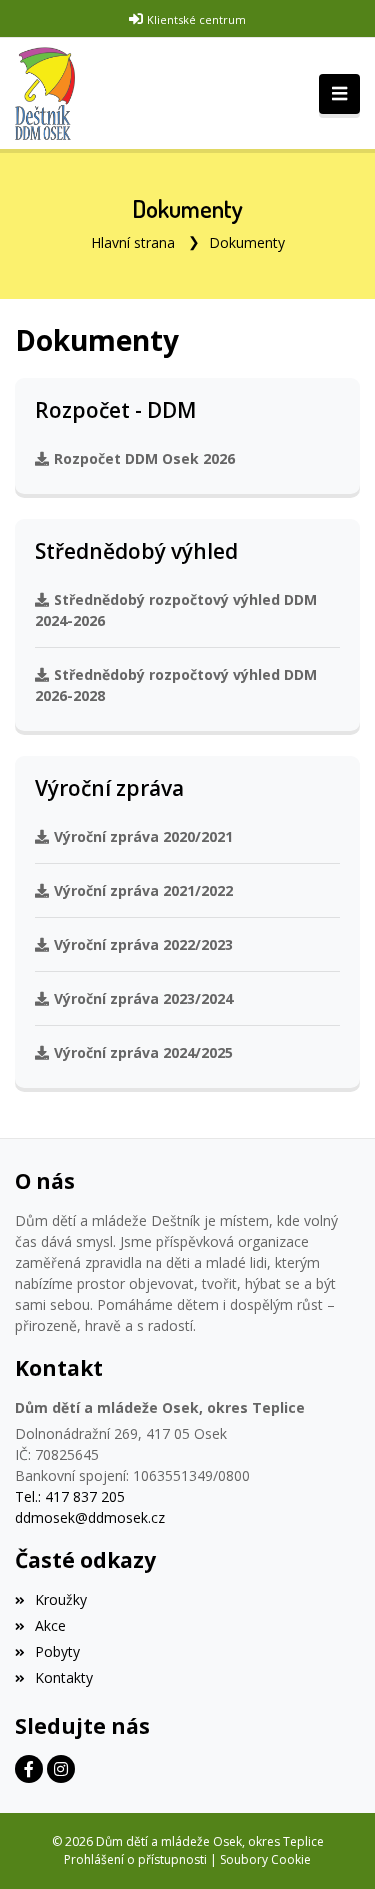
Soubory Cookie (265, 1859)
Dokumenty (247, 242)
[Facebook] (29, 1769)
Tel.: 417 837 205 (70, 1496)
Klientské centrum (196, 19)
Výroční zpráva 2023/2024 (143, 998)
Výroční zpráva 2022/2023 (143, 944)
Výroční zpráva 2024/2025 (143, 1052)
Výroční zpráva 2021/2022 (143, 890)
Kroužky (61, 1599)
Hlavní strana (133, 242)
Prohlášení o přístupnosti (135, 1859)
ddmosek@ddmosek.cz (90, 1517)
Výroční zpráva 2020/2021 (143, 836)
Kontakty (64, 1677)
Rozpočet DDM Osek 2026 (144, 458)
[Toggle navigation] (339, 94)
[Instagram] (61, 1769)
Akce (50, 1625)
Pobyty (57, 1651)
